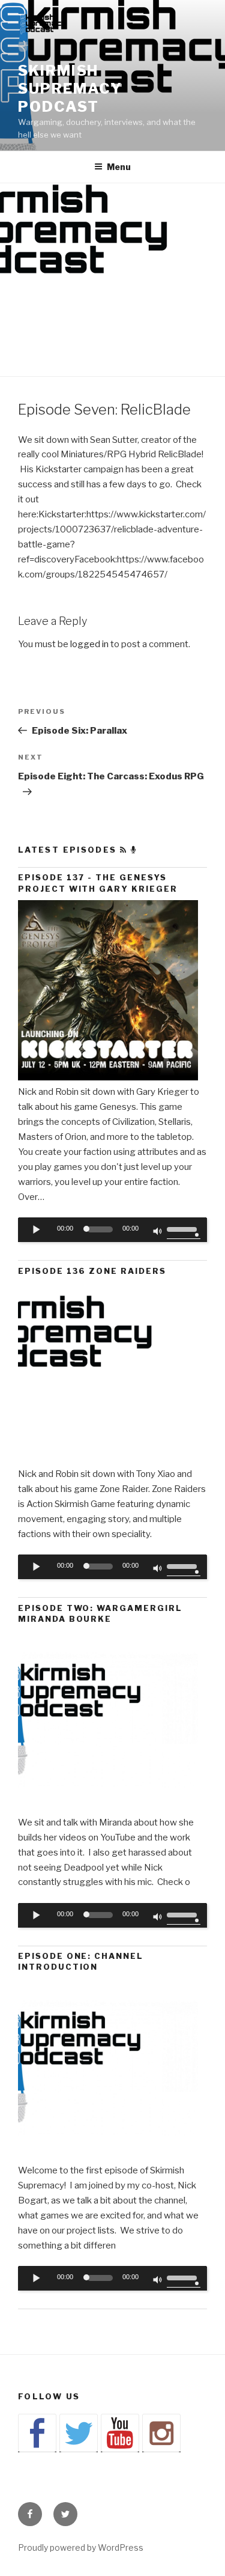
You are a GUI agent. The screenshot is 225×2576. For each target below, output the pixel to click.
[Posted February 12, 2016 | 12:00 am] (108, 2155)
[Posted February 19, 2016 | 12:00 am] (108, 1807)
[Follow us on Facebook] (37, 2433)
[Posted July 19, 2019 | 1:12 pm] (108, 1077)
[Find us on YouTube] (120, 2433)
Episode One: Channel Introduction (81, 1961)
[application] (112, 1230)
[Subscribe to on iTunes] (134, 850)
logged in (89, 644)
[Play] (37, 1229)
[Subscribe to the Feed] (124, 850)
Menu (119, 167)
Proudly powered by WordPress (81, 2547)
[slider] (184, 1228)
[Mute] (158, 1232)
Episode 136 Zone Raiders (92, 1271)
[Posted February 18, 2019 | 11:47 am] (108, 1459)
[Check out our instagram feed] (161, 2433)
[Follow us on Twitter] (79, 2433)
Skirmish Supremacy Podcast (70, 89)
